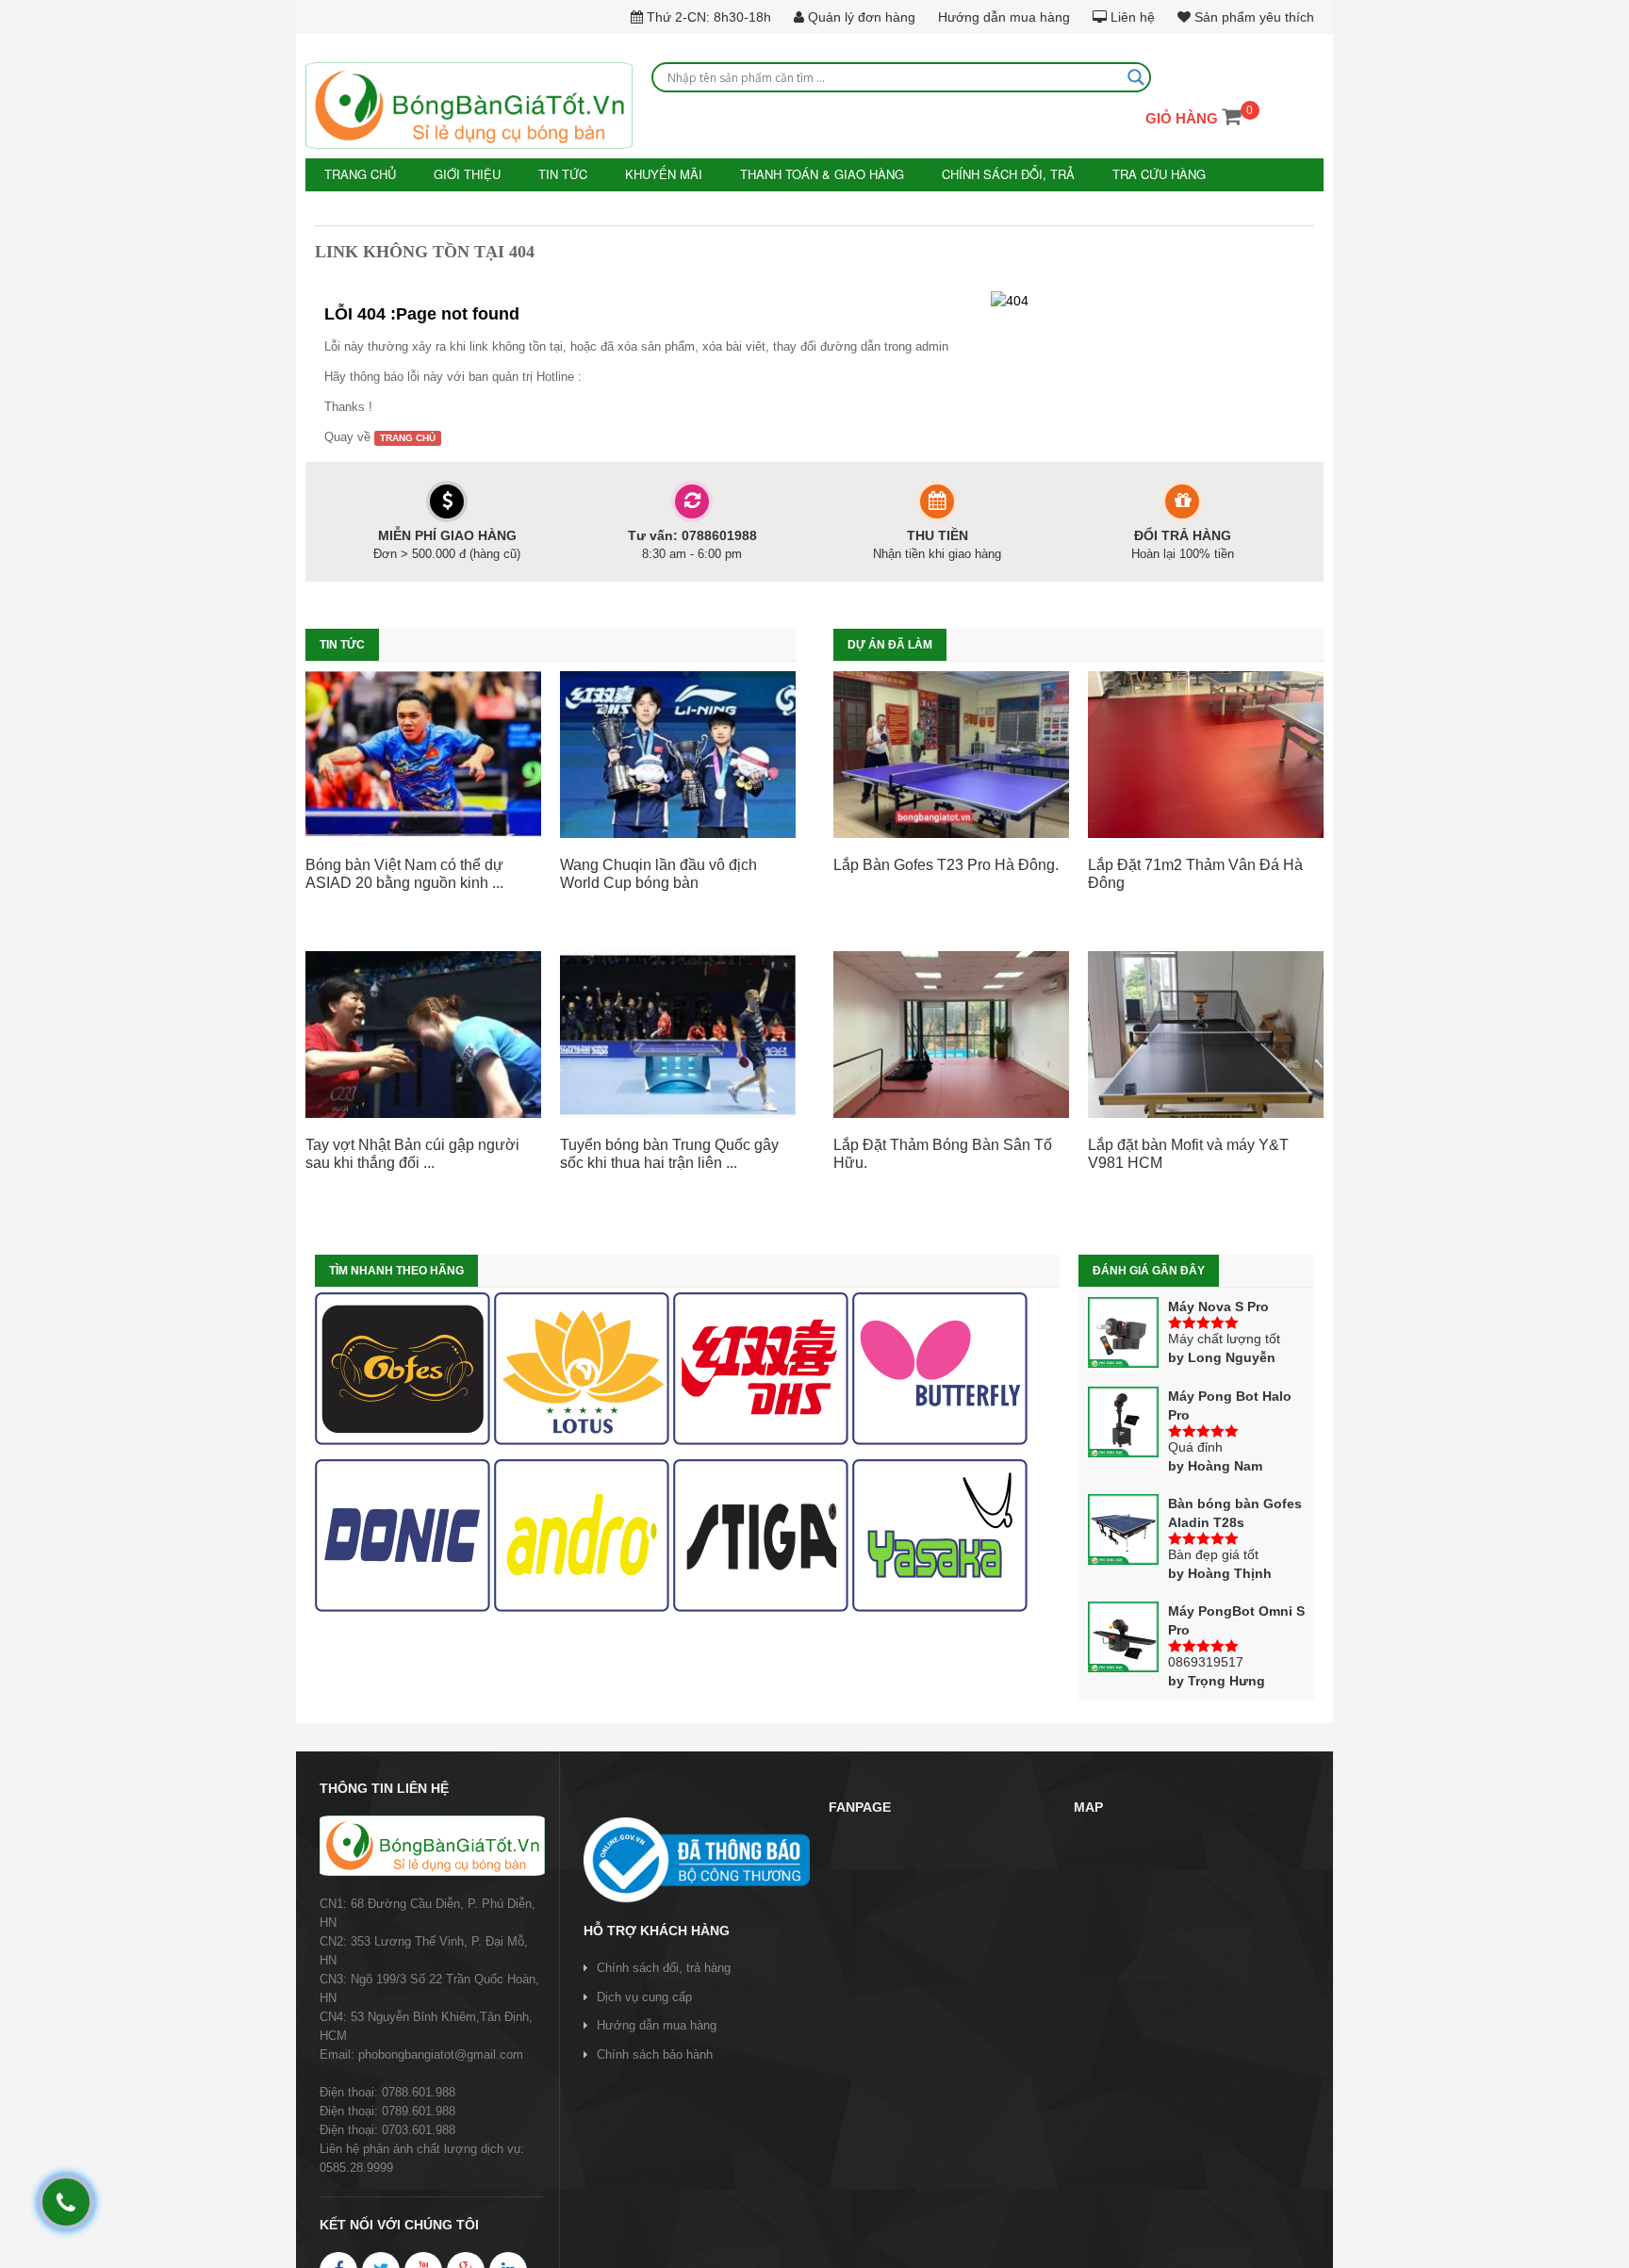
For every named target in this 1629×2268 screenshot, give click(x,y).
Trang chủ (358, 174)
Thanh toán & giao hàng (792, 174)
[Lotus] (582, 1368)
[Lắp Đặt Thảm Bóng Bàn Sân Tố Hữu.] (951, 1033)
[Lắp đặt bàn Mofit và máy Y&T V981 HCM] (1206, 1033)
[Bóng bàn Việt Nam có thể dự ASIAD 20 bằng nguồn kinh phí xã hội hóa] (423, 753)
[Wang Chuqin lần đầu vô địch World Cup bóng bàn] (678, 753)
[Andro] (582, 1535)
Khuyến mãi (644, 174)
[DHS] (761, 1368)
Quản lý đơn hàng (860, 17)
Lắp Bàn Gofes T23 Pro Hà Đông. (946, 863)
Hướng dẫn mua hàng (1004, 17)
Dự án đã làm (890, 644)
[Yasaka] (940, 1535)
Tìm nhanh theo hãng (396, 1270)
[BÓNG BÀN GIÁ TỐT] (469, 106)
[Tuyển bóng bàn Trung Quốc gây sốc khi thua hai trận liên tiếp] (678, 1033)
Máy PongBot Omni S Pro (1236, 1619)
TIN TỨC (549, 174)
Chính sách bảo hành (655, 2053)
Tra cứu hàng (1109, 174)
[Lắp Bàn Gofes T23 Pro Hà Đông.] (951, 753)
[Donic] (403, 1535)
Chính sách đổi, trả (966, 174)
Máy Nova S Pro (1218, 1306)
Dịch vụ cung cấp (644, 1995)
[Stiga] (761, 1535)
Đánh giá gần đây (1149, 1270)
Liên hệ (1131, 17)
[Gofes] (403, 1368)
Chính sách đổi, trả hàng (664, 1967)
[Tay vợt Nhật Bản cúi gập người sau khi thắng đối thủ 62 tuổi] (423, 1033)
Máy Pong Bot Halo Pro (1230, 1405)
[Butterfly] (940, 1368)
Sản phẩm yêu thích (1252, 17)
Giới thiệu (460, 174)
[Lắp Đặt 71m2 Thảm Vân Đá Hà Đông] (1206, 753)
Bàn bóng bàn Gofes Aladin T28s (1235, 1512)
